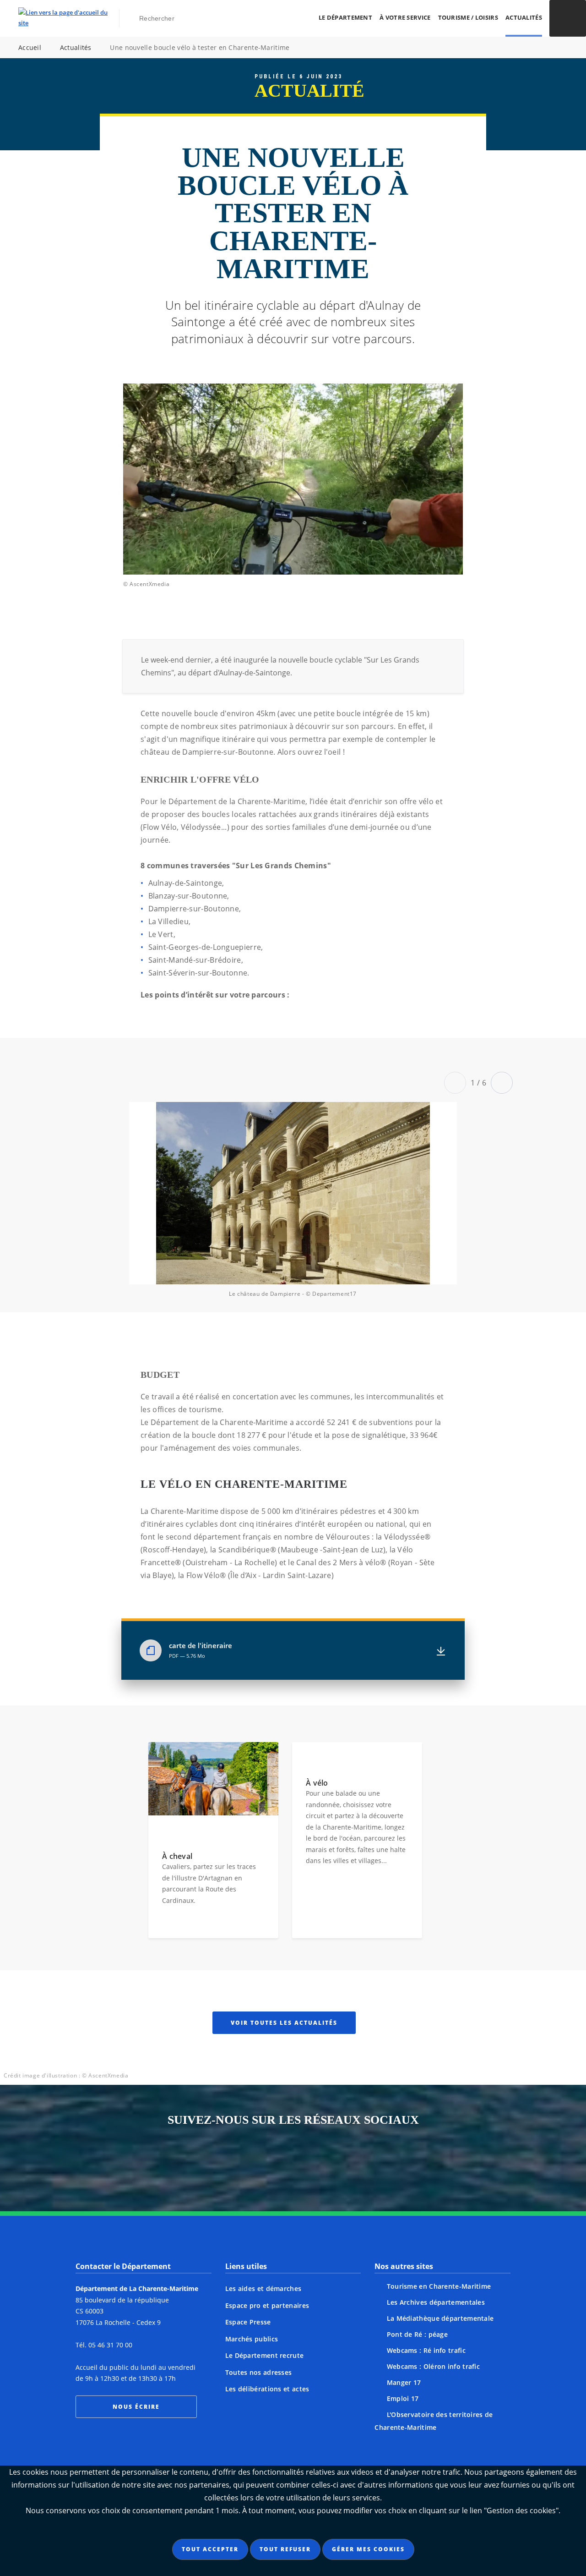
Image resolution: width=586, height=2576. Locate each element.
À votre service (405, 17)
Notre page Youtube (380, 2161)
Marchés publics (252, 2339)
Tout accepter (210, 2549)
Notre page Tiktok (310, 2161)
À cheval (177, 1856)
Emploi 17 (403, 2398)
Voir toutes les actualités (284, 2023)
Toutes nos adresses (259, 2372)
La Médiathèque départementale (440, 2318)
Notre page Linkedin (345, 2161)
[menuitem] (345, 18)
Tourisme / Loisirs (468, 17)
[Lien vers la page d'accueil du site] (63, 18)
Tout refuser (285, 2549)
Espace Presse (248, 2322)
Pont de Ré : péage (417, 2334)
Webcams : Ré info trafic (426, 2350)
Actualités (524, 17)
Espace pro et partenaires (267, 2305)
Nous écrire (136, 2407)
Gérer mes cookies (368, 2549)
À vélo (317, 1783)
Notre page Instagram (206, 2161)
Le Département (345, 17)
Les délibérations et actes (267, 2389)
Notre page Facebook (241, 2161)
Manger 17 (404, 2382)
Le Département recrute (265, 2355)
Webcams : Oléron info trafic (433, 2366)
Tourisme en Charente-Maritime (439, 2286)
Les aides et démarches (263, 2288)
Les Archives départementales (436, 2302)
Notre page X (276, 2161)
